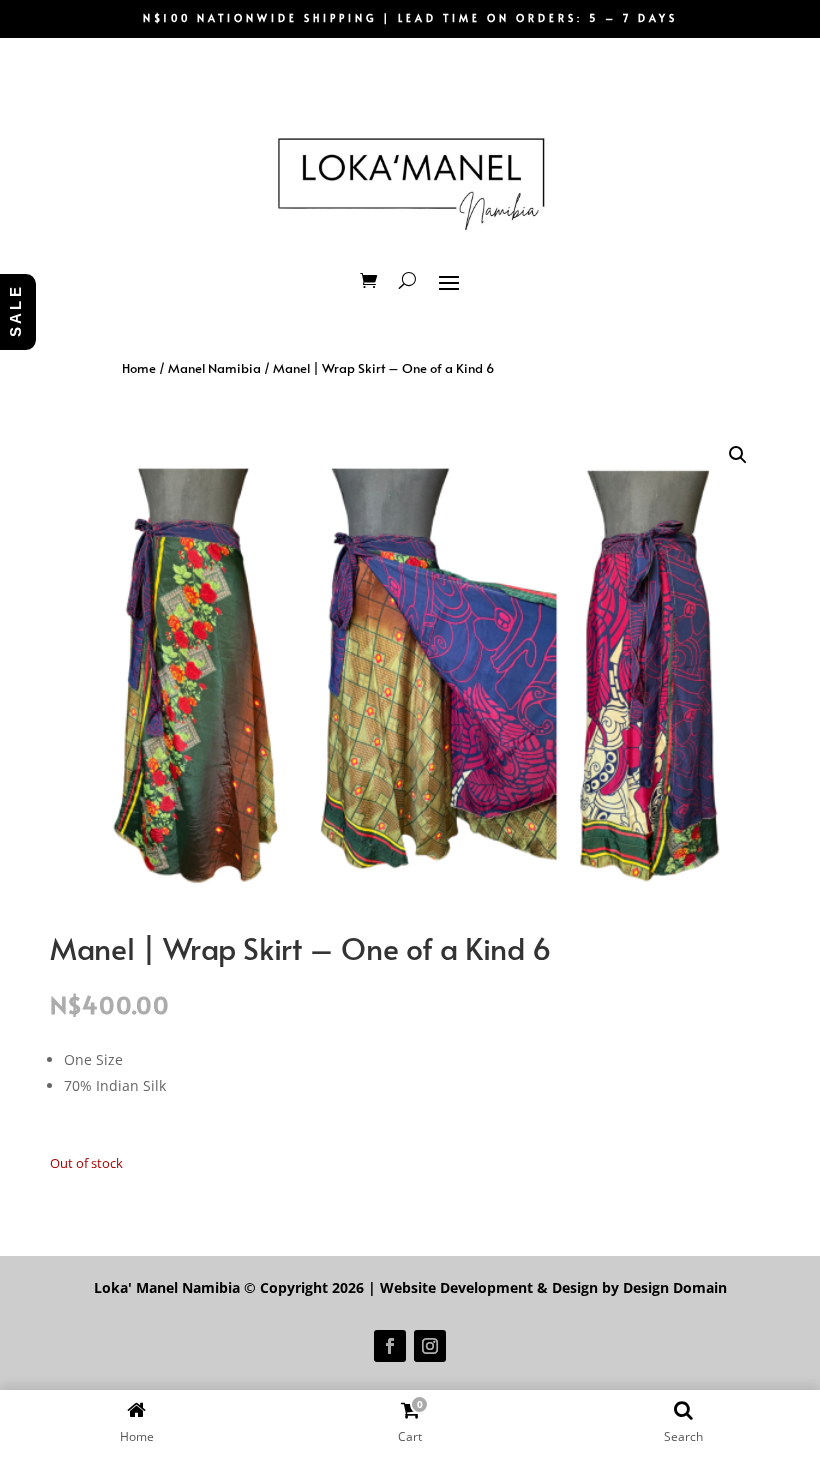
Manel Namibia (214, 368)
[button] (738, 455)
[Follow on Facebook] (390, 1346)
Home (139, 368)
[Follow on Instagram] (430, 1346)
